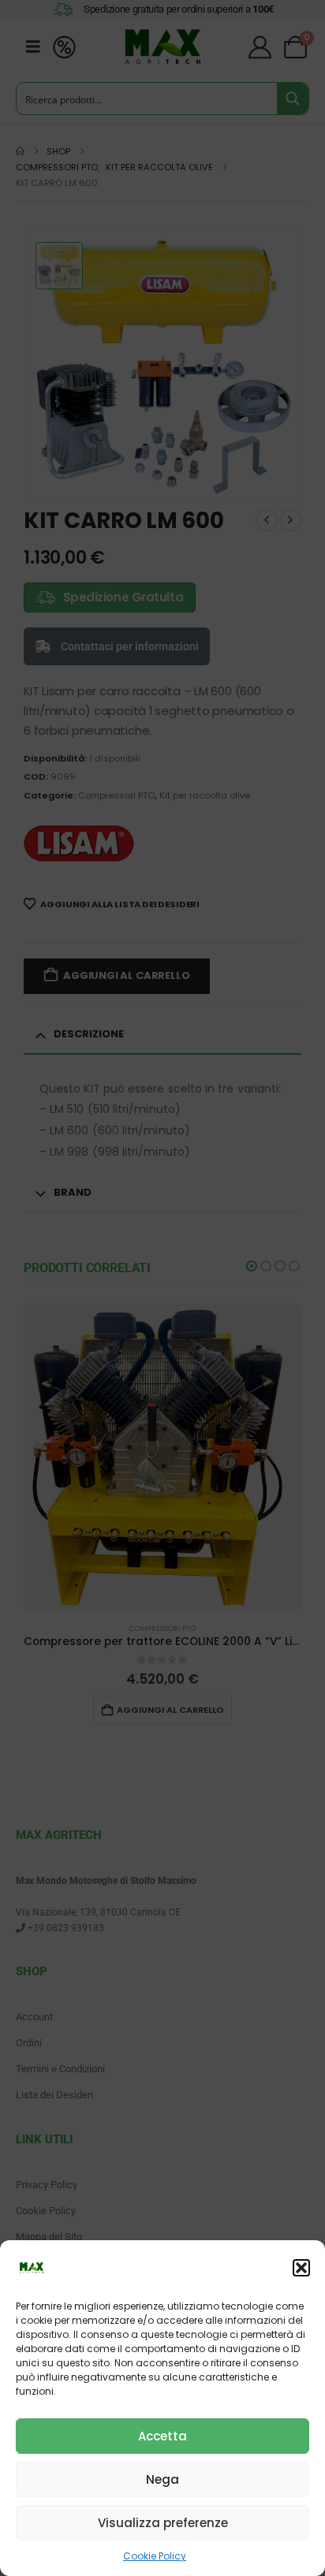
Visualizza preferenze (163, 2523)
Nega (162, 2479)
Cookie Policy (155, 2556)
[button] (301, 2268)
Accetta (162, 2436)
